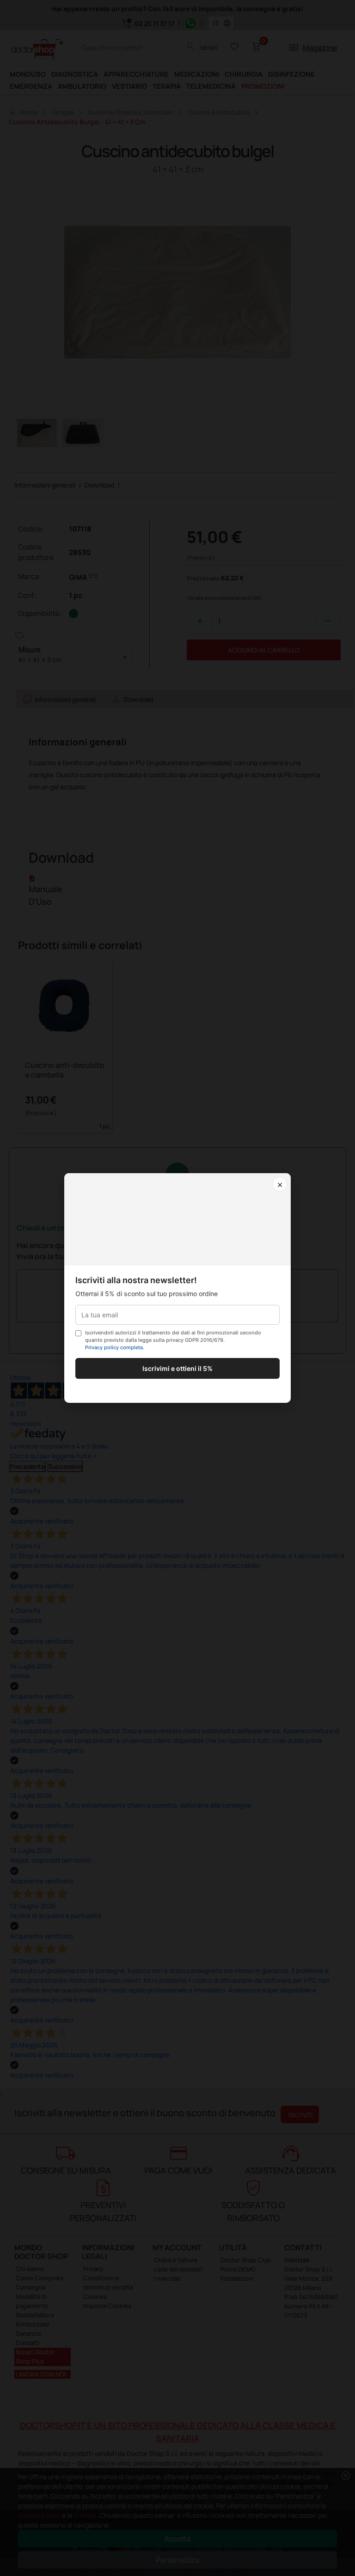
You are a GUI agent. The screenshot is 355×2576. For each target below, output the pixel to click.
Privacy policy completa (114, 1347)
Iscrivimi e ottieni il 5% (177, 1368)
